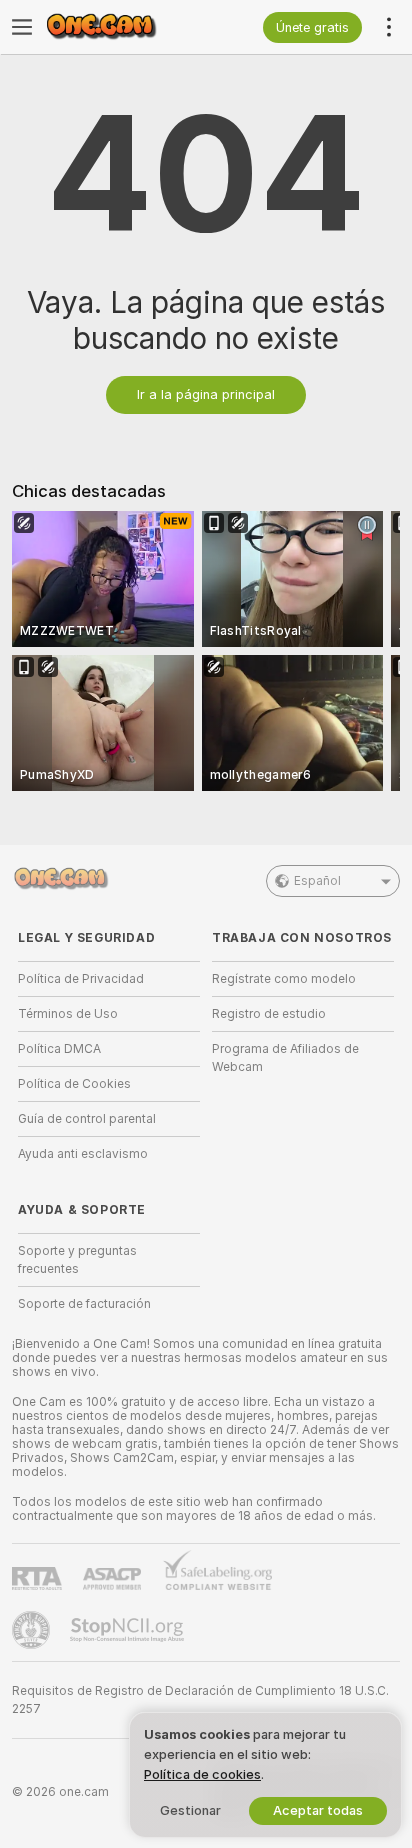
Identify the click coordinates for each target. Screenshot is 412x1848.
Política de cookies (202, 1774)
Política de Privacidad (81, 979)
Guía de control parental (87, 1119)
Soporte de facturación (84, 1304)
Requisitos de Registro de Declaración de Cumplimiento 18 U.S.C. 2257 (200, 1700)
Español (317, 881)
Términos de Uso (68, 1014)
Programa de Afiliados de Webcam (285, 1058)
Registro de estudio (269, 1014)
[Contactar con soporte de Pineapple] (33, 1630)
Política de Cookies (74, 1084)
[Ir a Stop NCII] (129, 1630)
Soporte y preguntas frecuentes (77, 1260)
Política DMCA (59, 1049)
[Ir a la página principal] (125, 27)
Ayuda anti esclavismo (83, 1154)
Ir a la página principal (206, 394)
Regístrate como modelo (284, 979)
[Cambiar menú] (22, 27)
